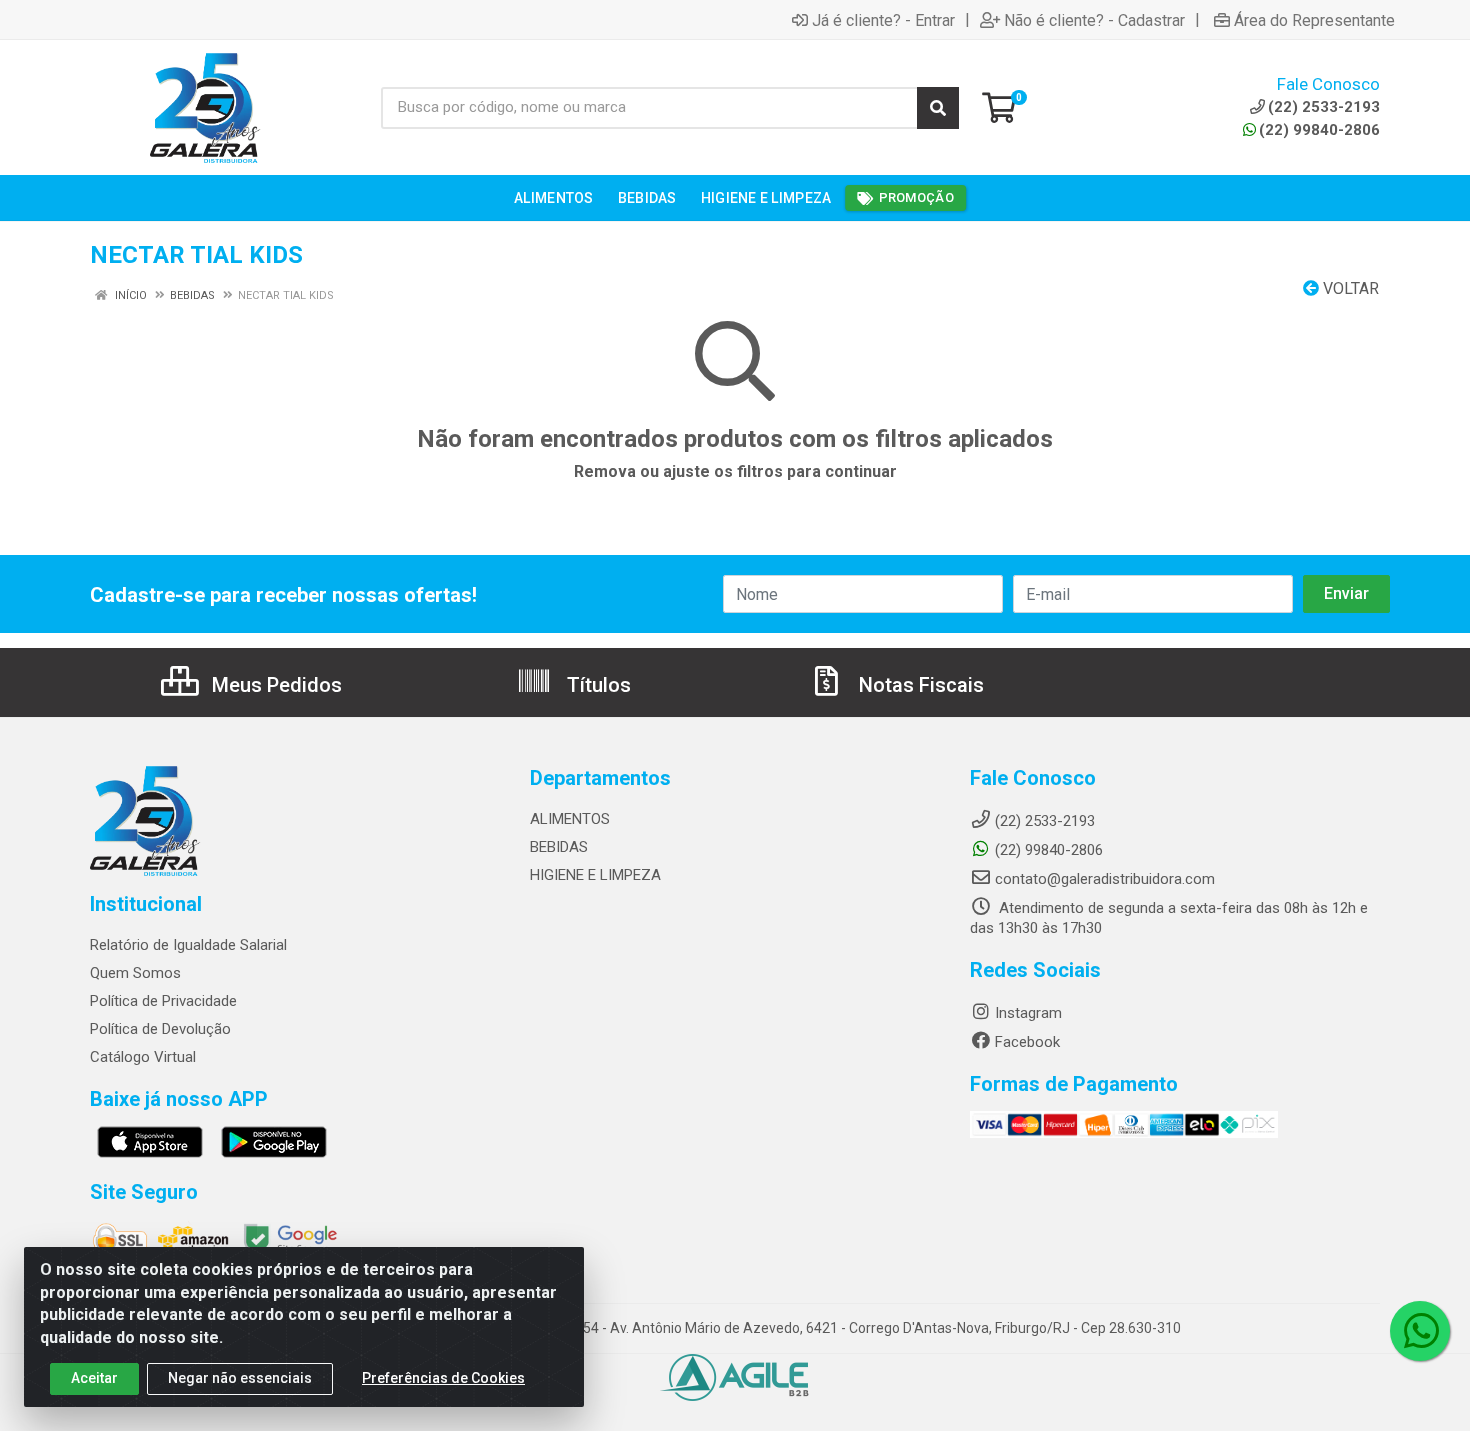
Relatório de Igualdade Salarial (188, 945)
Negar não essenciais (240, 1378)
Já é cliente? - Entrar (883, 20)
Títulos (596, 685)
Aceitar (94, 1378)
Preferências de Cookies (443, 1378)
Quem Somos (135, 973)
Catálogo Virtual (143, 1057)
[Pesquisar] (938, 108)
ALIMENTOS (570, 819)
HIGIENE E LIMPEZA (595, 875)
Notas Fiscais (919, 685)
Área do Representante (1314, 20)
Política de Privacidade (163, 1001)
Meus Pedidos (274, 685)
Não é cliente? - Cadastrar (1094, 20)
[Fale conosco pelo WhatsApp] (1420, 1331)
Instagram (1028, 1013)
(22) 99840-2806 (1319, 130)
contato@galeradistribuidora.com (1105, 879)
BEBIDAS (559, 847)
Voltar (1349, 288)
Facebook (1027, 1042)
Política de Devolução (160, 1029)
